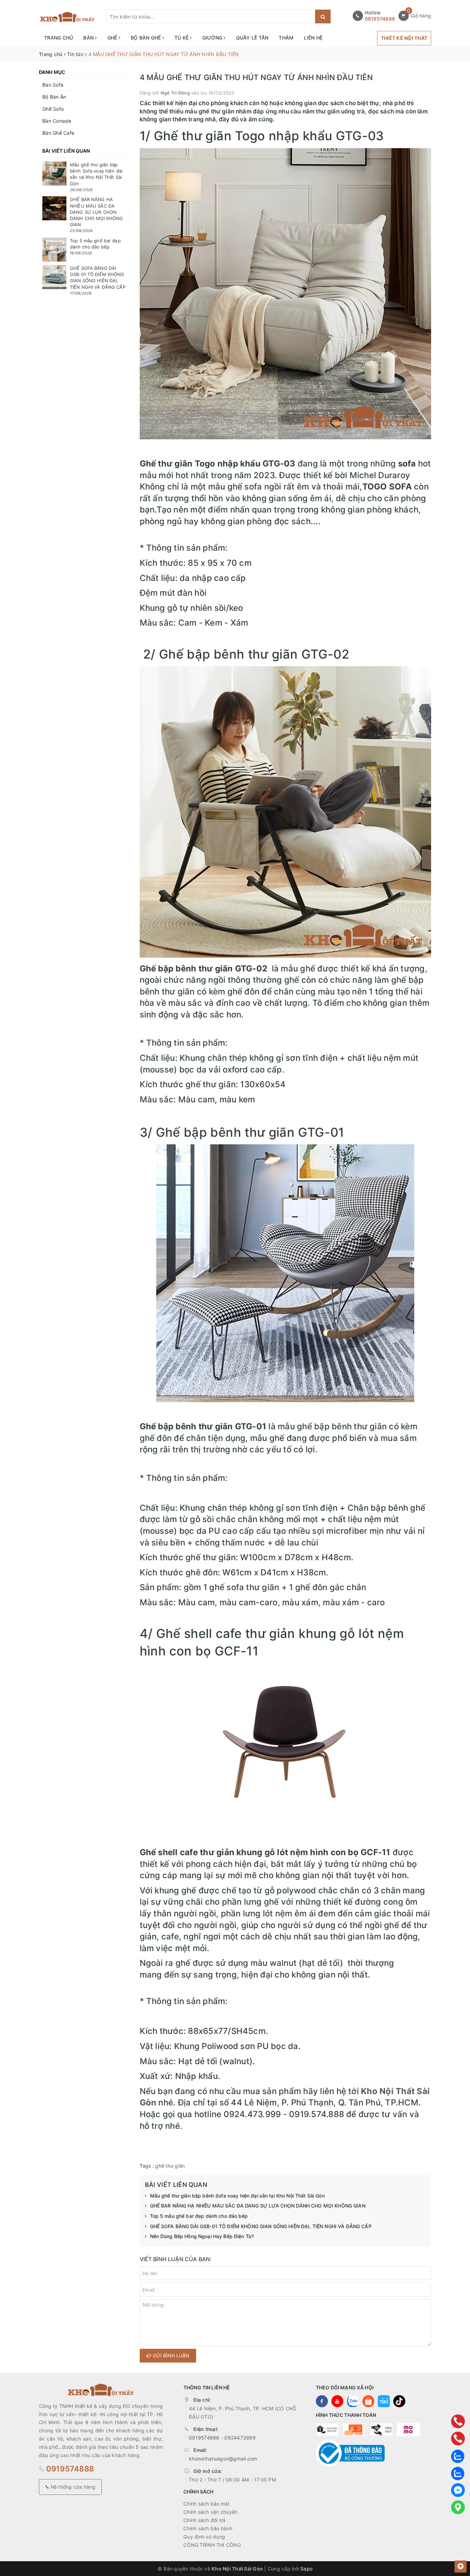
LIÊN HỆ (313, 38)
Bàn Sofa (53, 85)
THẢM (286, 38)
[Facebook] (458, 2490)
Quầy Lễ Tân (252, 38)
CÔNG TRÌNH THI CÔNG (212, 2545)
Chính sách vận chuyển (210, 2512)
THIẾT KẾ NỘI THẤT (404, 38)
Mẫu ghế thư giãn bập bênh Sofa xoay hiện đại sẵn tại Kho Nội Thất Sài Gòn (237, 2196)
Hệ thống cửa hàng (72, 2487)
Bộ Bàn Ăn (54, 97)
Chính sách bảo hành (208, 2528)
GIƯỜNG (213, 38)
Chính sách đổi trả (205, 2520)
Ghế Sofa (53, 109)
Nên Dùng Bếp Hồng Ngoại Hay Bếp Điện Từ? (202, 2236)
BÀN (89, 38)
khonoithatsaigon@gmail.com (223, 2459)
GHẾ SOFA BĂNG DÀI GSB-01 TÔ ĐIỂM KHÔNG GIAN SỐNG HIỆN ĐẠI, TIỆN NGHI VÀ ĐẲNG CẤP (261, 2226)
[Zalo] (458, 2456)
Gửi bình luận (170, 2355)
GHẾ (113, 38)
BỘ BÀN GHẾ (147, 38)
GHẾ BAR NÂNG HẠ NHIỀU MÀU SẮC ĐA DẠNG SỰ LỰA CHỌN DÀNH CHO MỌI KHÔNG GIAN (258, 2206)
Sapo (306, 2569)
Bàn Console (57, 121)
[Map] (458, 2507)
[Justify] (323, 16)
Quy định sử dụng (204, 2537)
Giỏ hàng (421, 16)
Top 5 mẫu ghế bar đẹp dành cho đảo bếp (199, 2216)
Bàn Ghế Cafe (58, 133)
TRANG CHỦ (58, 38)
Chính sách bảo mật (207, 2504)
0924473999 (240, 2438)
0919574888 (380, 19)
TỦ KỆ (182, 38)
